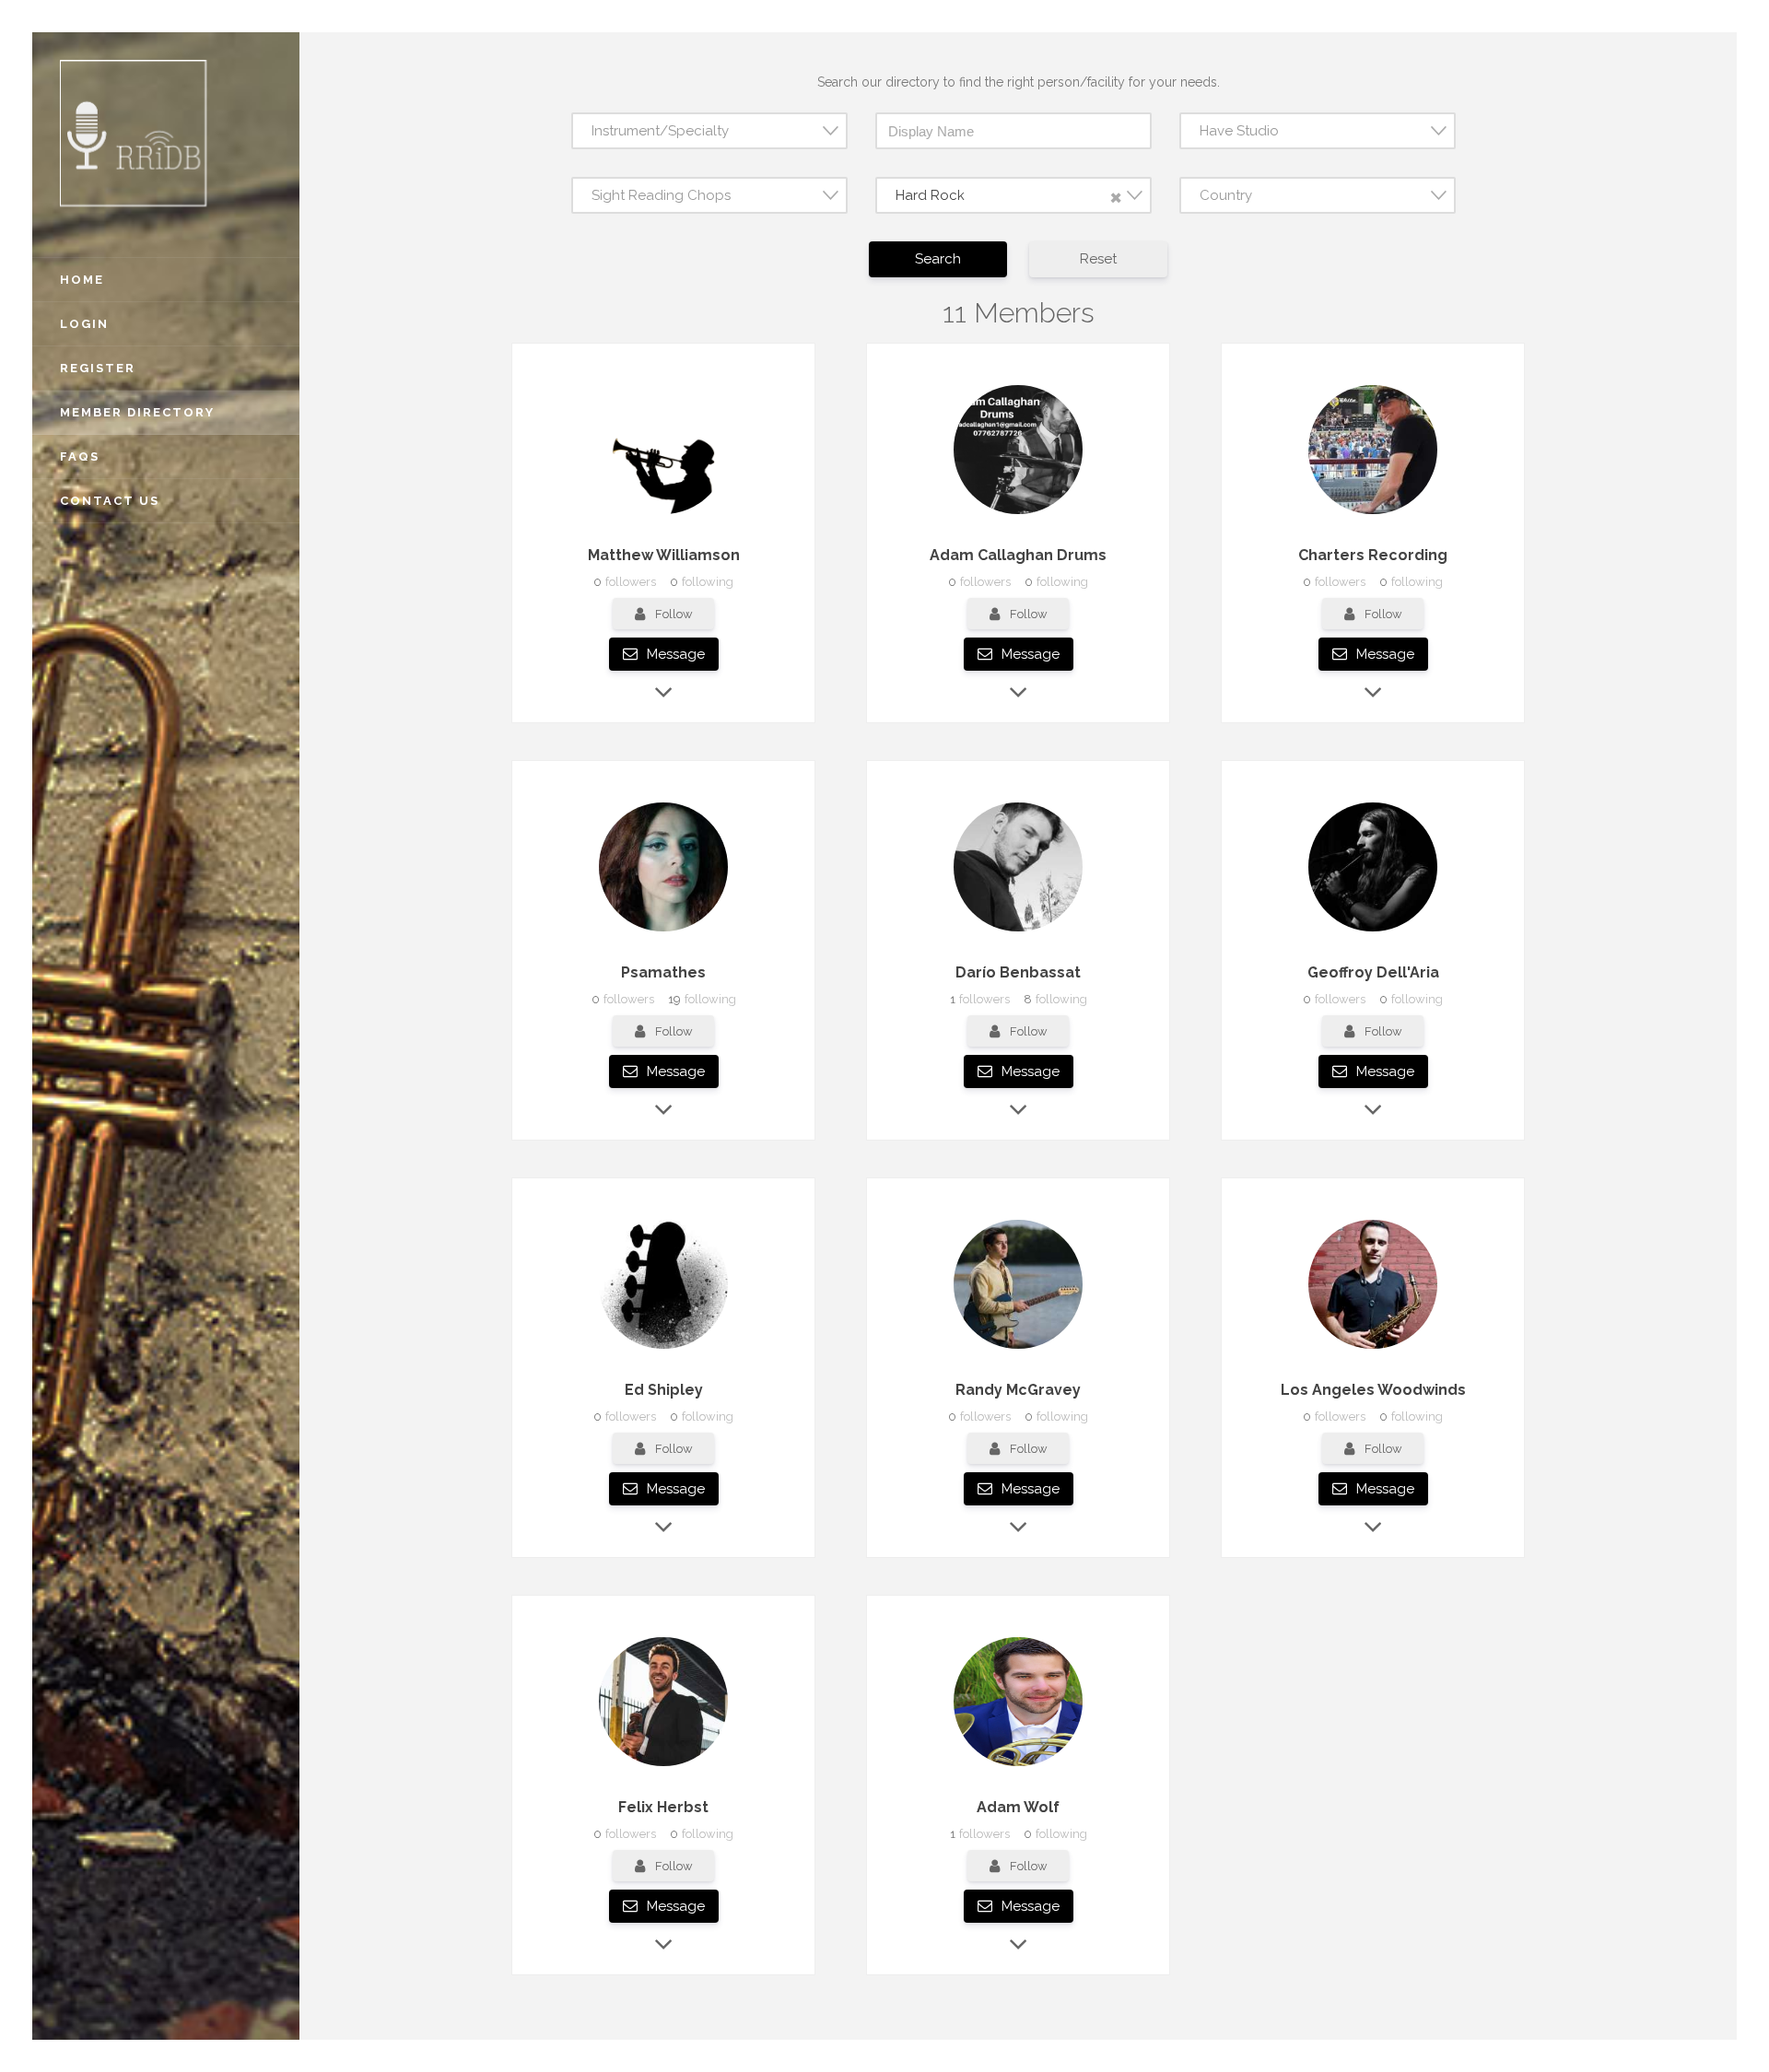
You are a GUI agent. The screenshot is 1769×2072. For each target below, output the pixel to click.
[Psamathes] (663, 931)
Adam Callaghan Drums (1018, 555)
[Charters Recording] (1373, 514)
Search (938, 259)
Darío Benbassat (1018, 972)
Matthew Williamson (664, 555)
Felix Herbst (663, 1807)
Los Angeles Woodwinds (1373, 1390)
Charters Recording (1373, 555)
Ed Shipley (664, 1390)
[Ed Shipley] (663, 1349)
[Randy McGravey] (1018, 1349)
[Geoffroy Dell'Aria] (1373, 931)
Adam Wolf (1018, 1807)
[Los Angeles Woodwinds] (1373, 1349)
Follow (674, 614)
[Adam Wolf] (1018, 1766)
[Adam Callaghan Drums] (1018, 514)
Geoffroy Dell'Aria (1373, 972)
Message (674, 654)
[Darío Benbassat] (1018, 931)
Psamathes (663, 972)
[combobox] (709, 131)
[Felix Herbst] (663, 1766)
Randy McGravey (1018, 1390)
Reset (1098, 259)
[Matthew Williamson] (663, 514)
